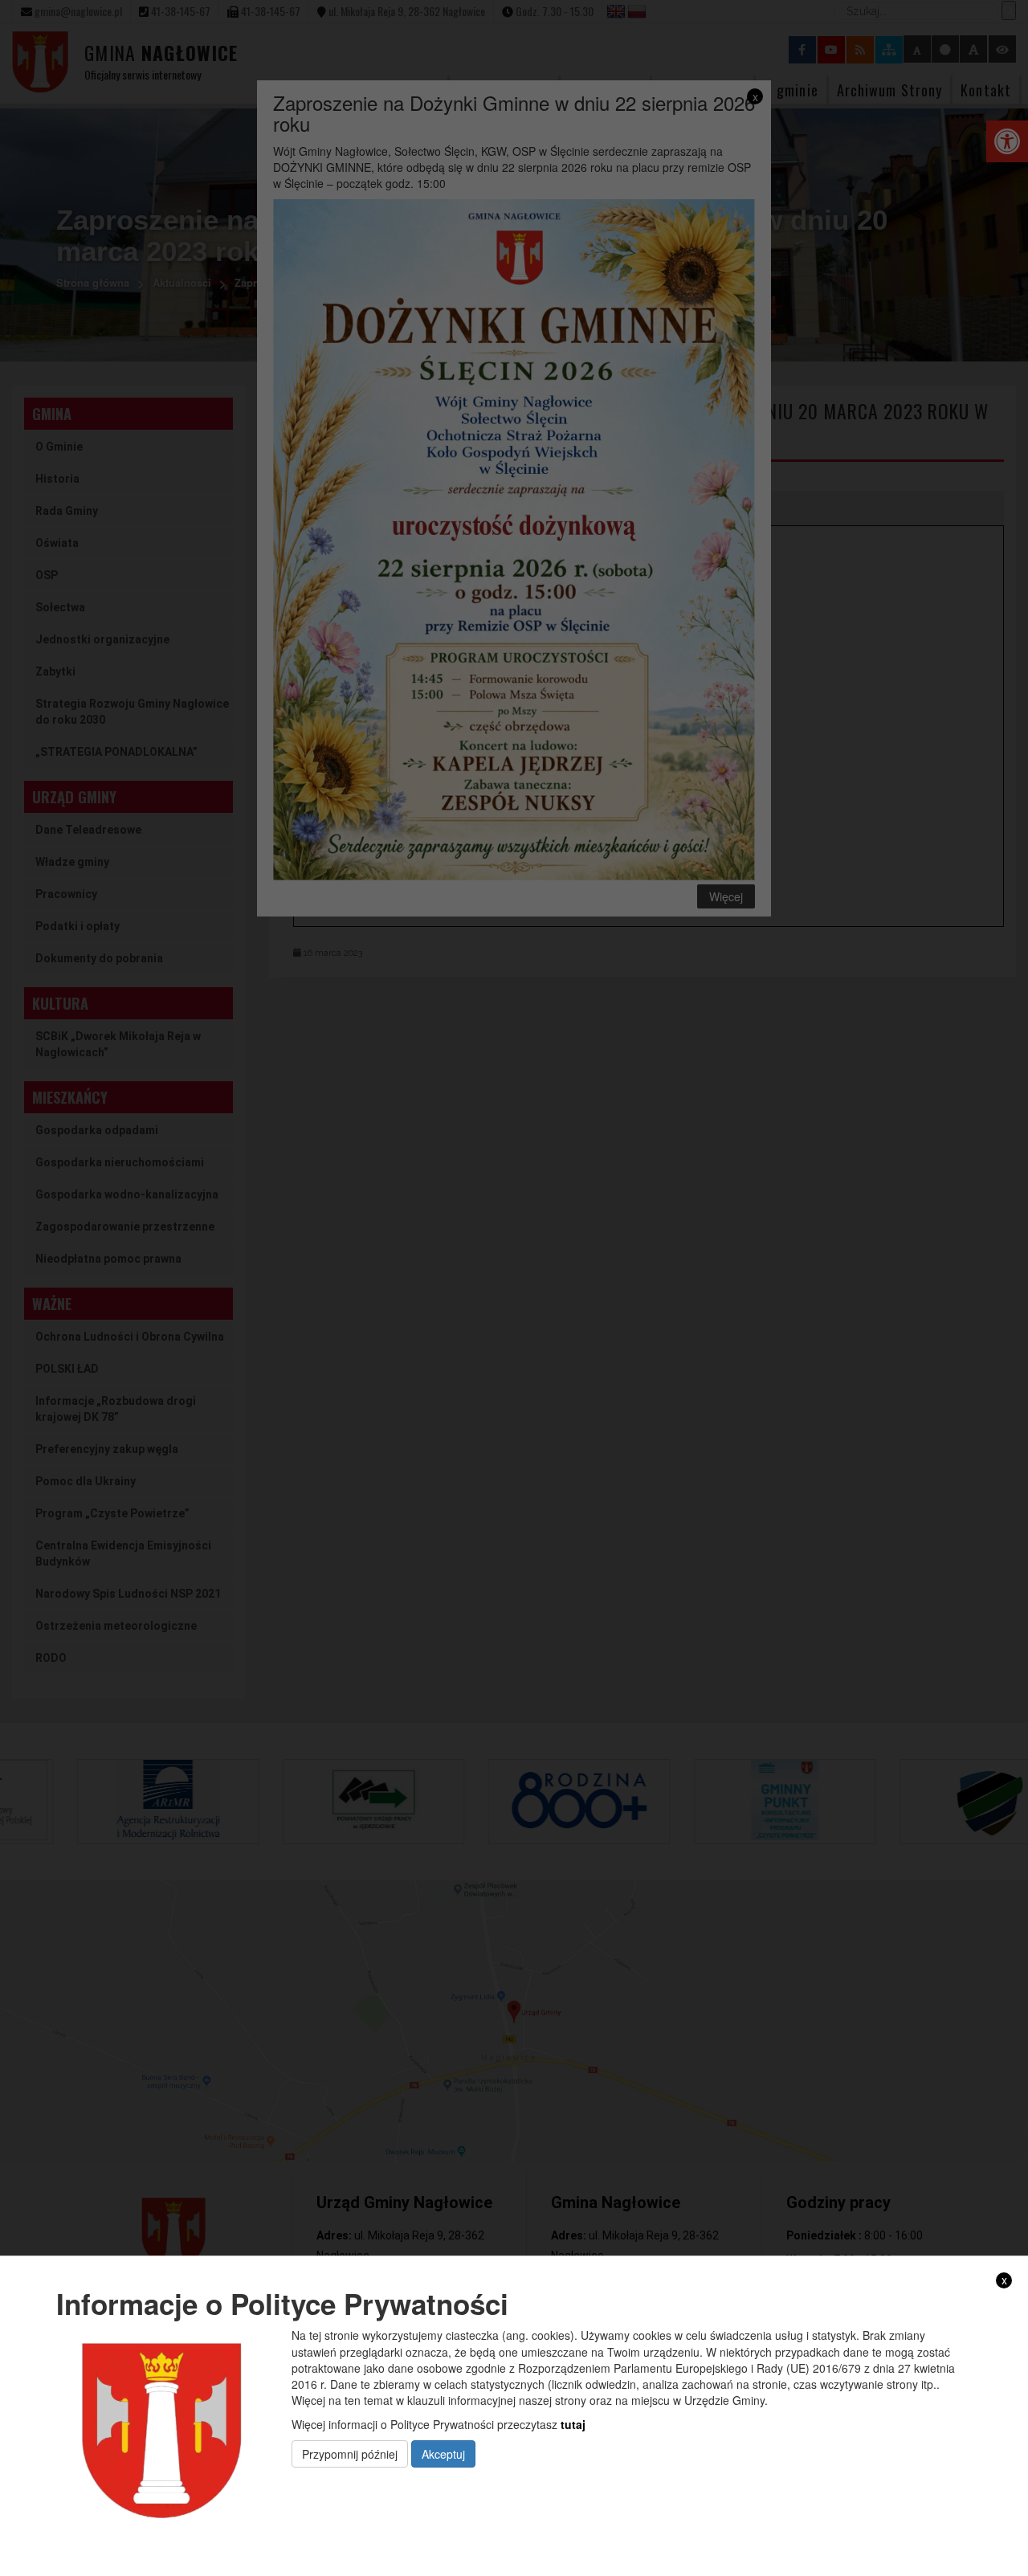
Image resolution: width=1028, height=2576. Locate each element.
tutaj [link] (573, 2423)
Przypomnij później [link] (350, 2453)
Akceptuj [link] (443, 2453)
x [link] (1004, 2280)
